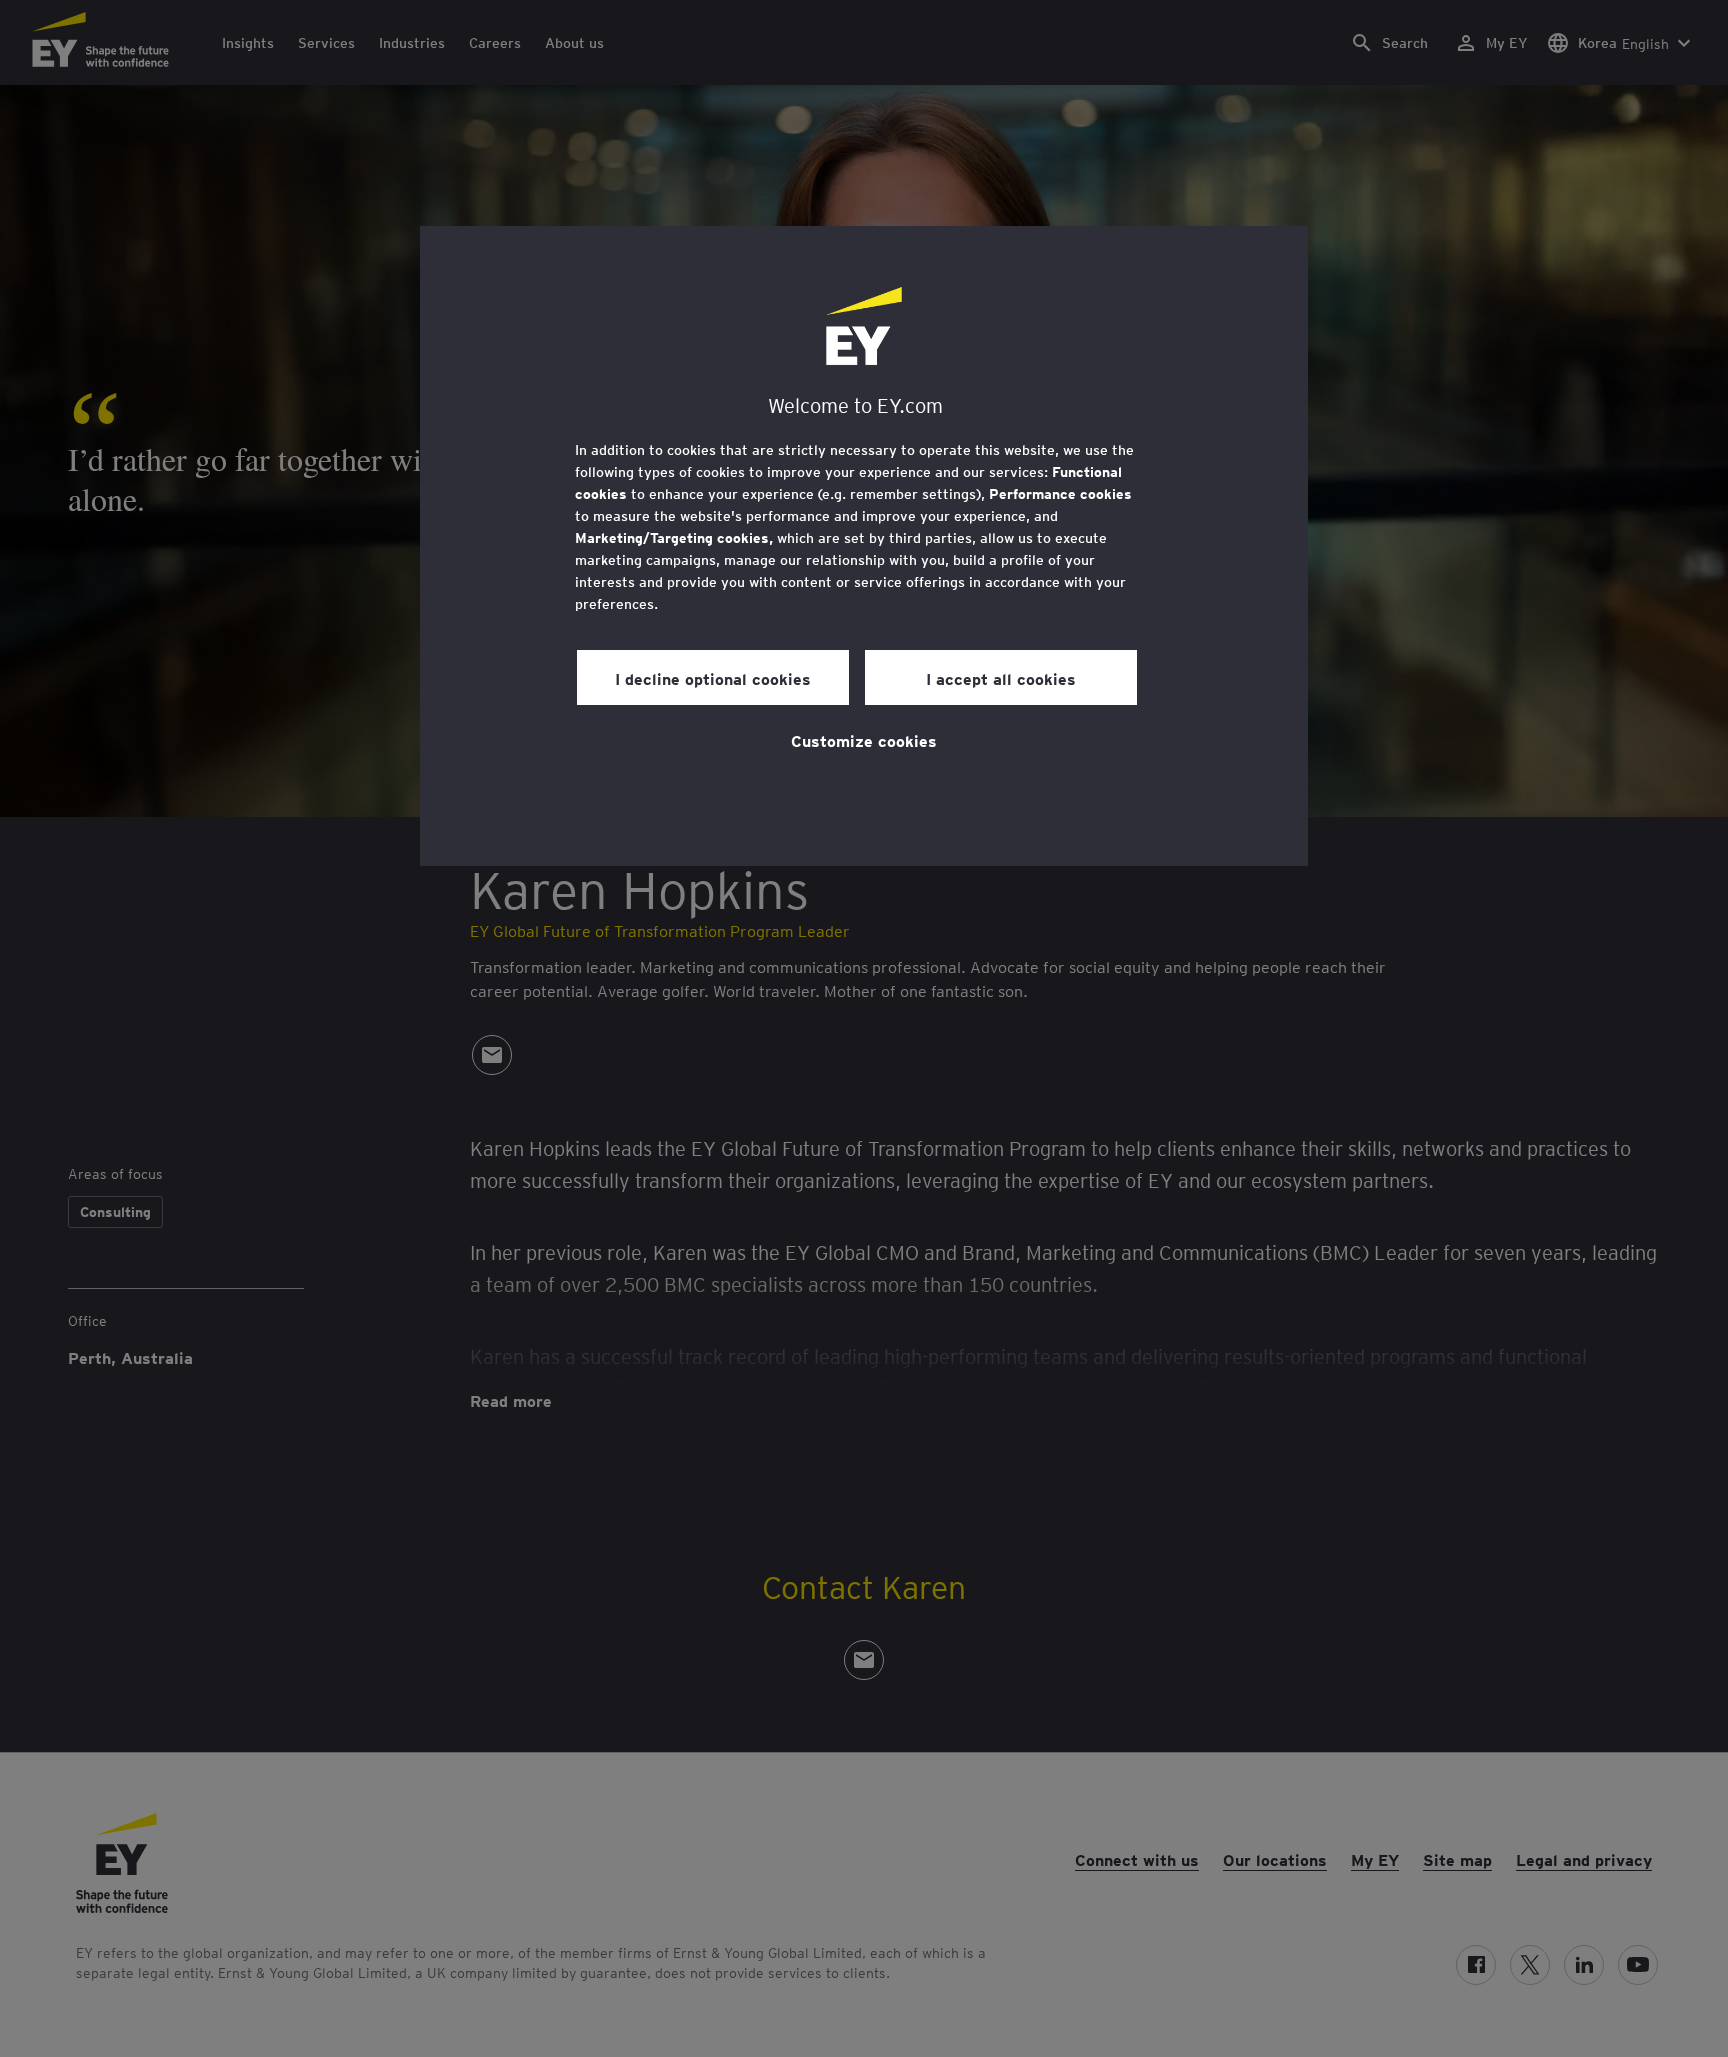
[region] (864, 546)
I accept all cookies (1001, 678)
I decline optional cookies (713, 678)
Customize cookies (864, 740)
